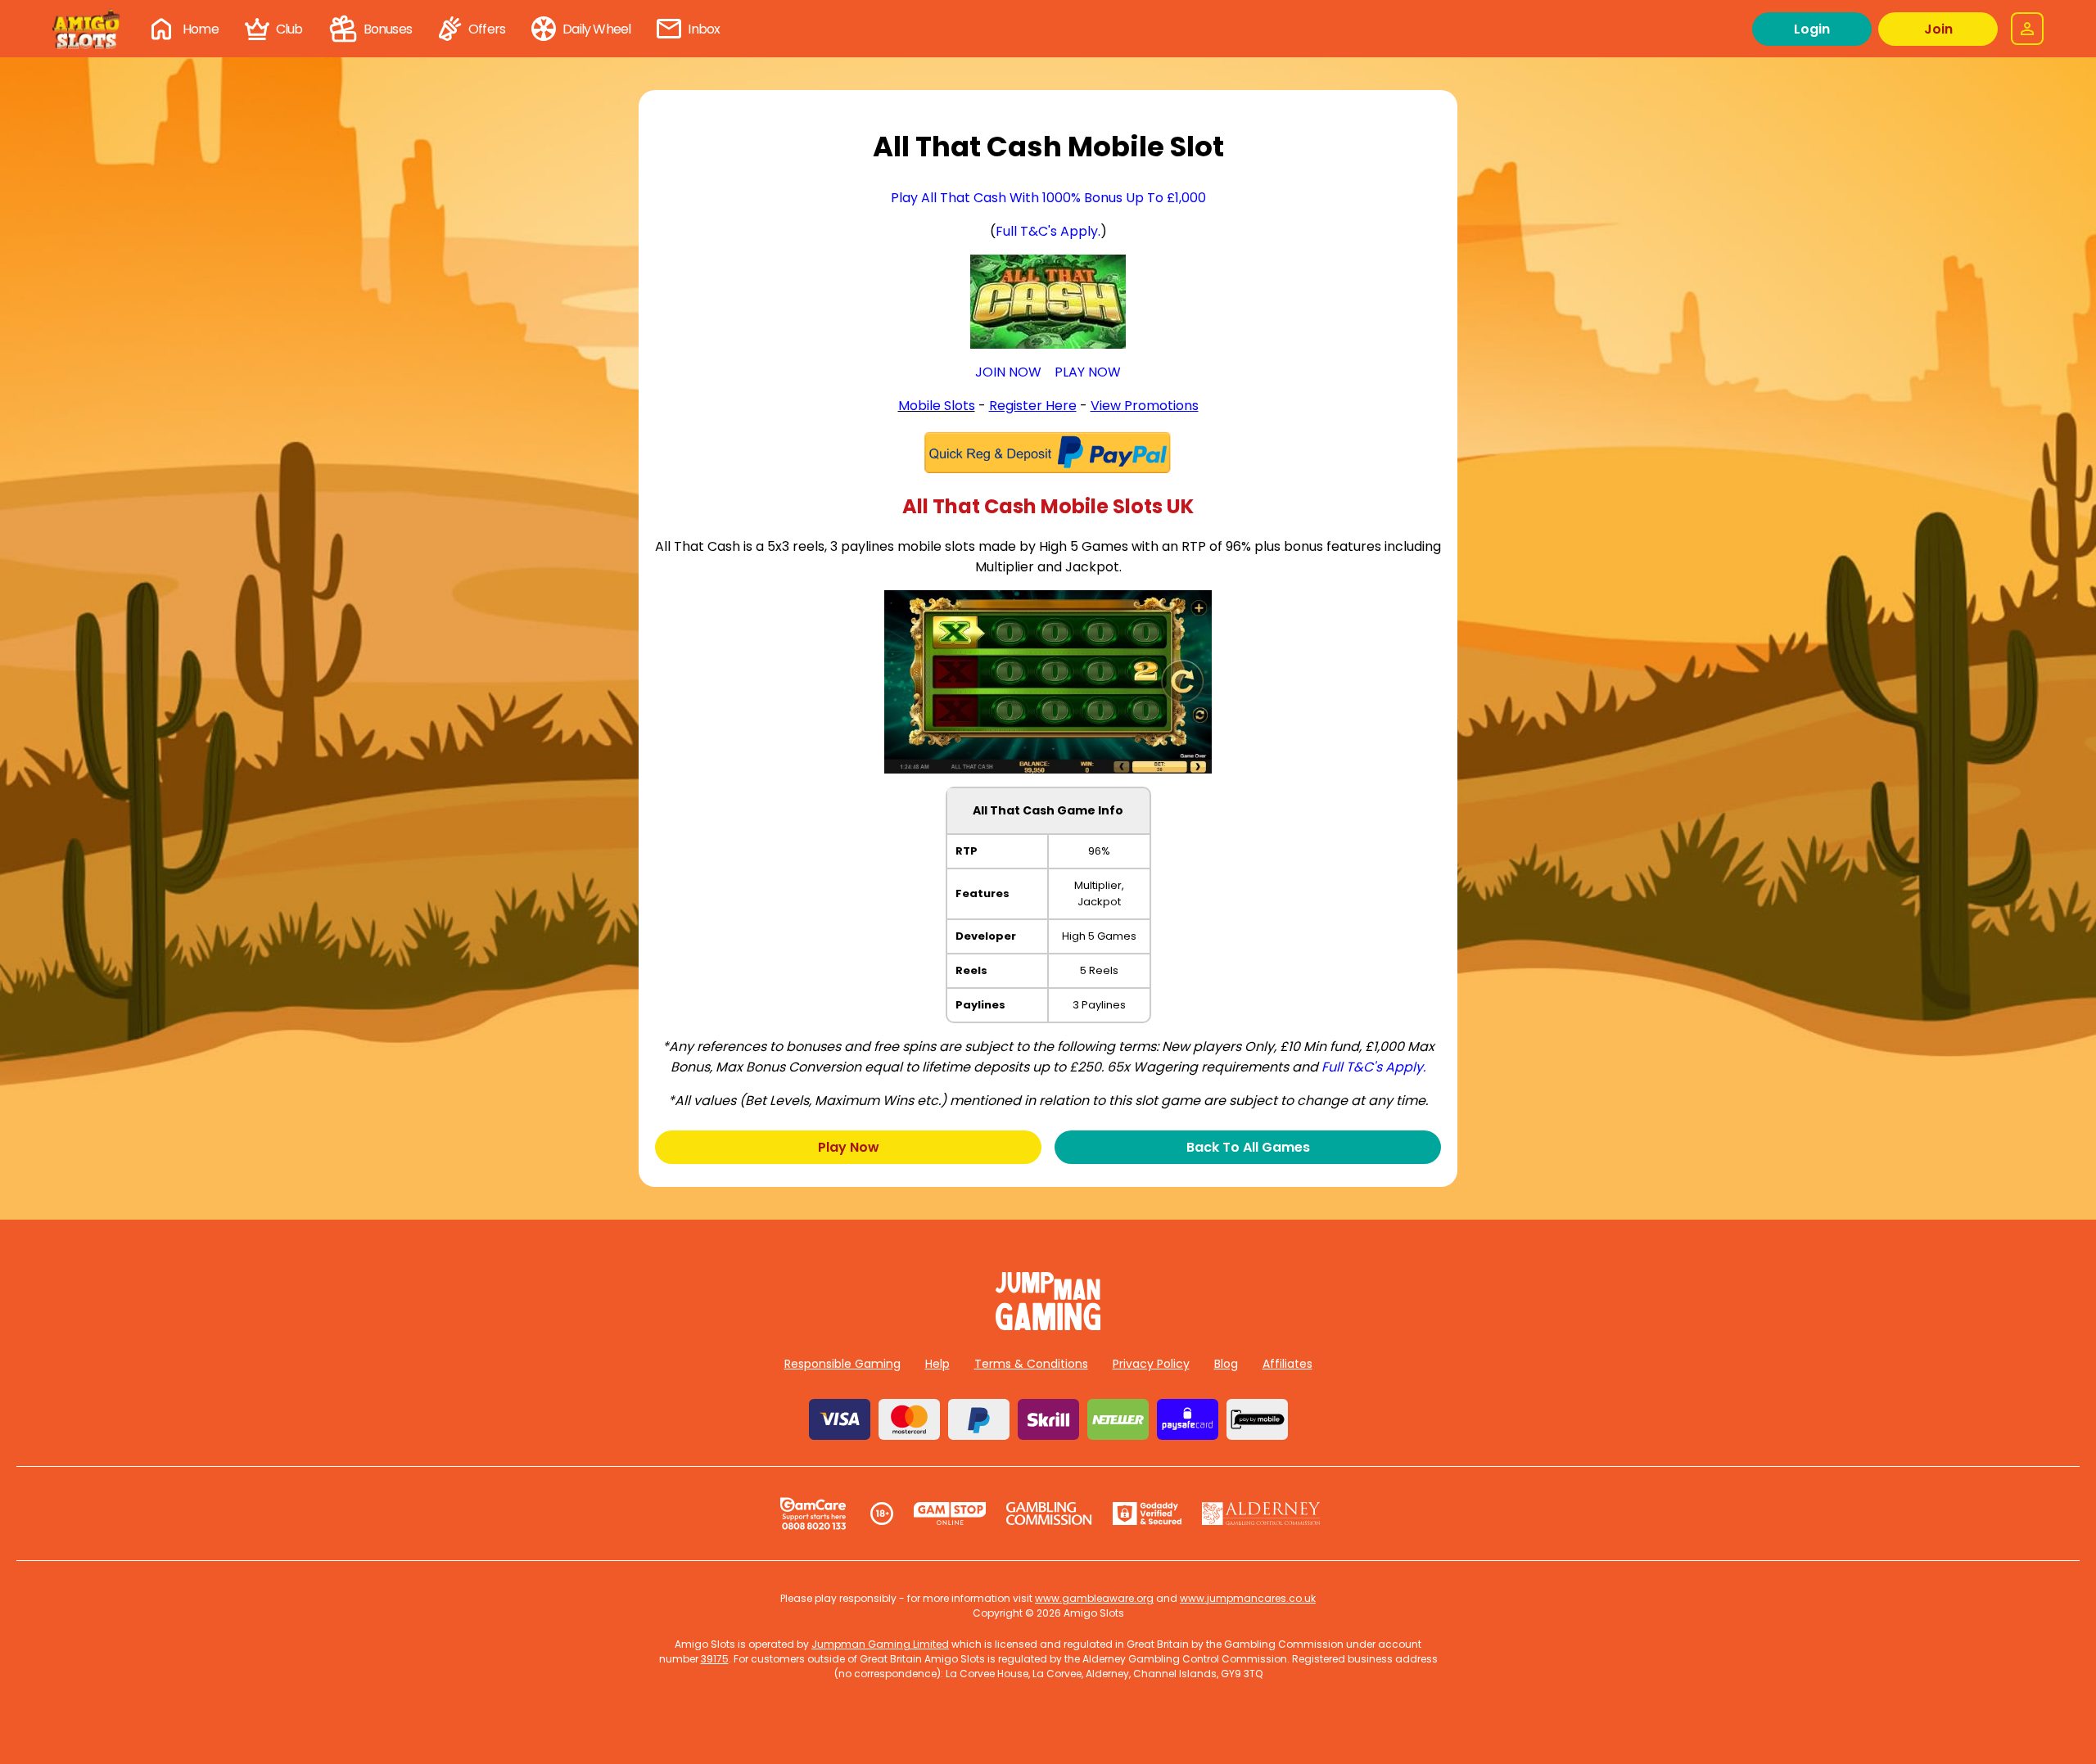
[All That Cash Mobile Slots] (1048, 302)
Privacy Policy (1151, 1364)
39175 (715, 1659)
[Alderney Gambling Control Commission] (1261, 1514)
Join (1938, 29)
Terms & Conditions (1031, 1364)
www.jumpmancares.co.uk (1248, 1598)
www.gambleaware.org (1094, 1598)
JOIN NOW (1008, 372)
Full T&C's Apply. (1048, 231)
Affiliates (1287, 1364)
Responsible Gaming (842, 1364)
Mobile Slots (937, 406)
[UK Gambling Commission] (1049, 1514)
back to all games (1248, 1147)
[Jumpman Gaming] (1048, 1326)
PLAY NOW (1088, 372)
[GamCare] (813, 1514)
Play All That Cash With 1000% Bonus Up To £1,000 (1048, 198)
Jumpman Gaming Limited (880, 1644)
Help (937, 1364)
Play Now (849, 1147)
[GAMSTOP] (950, 1514)
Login (1812, 29)
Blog (1226, 1364)
